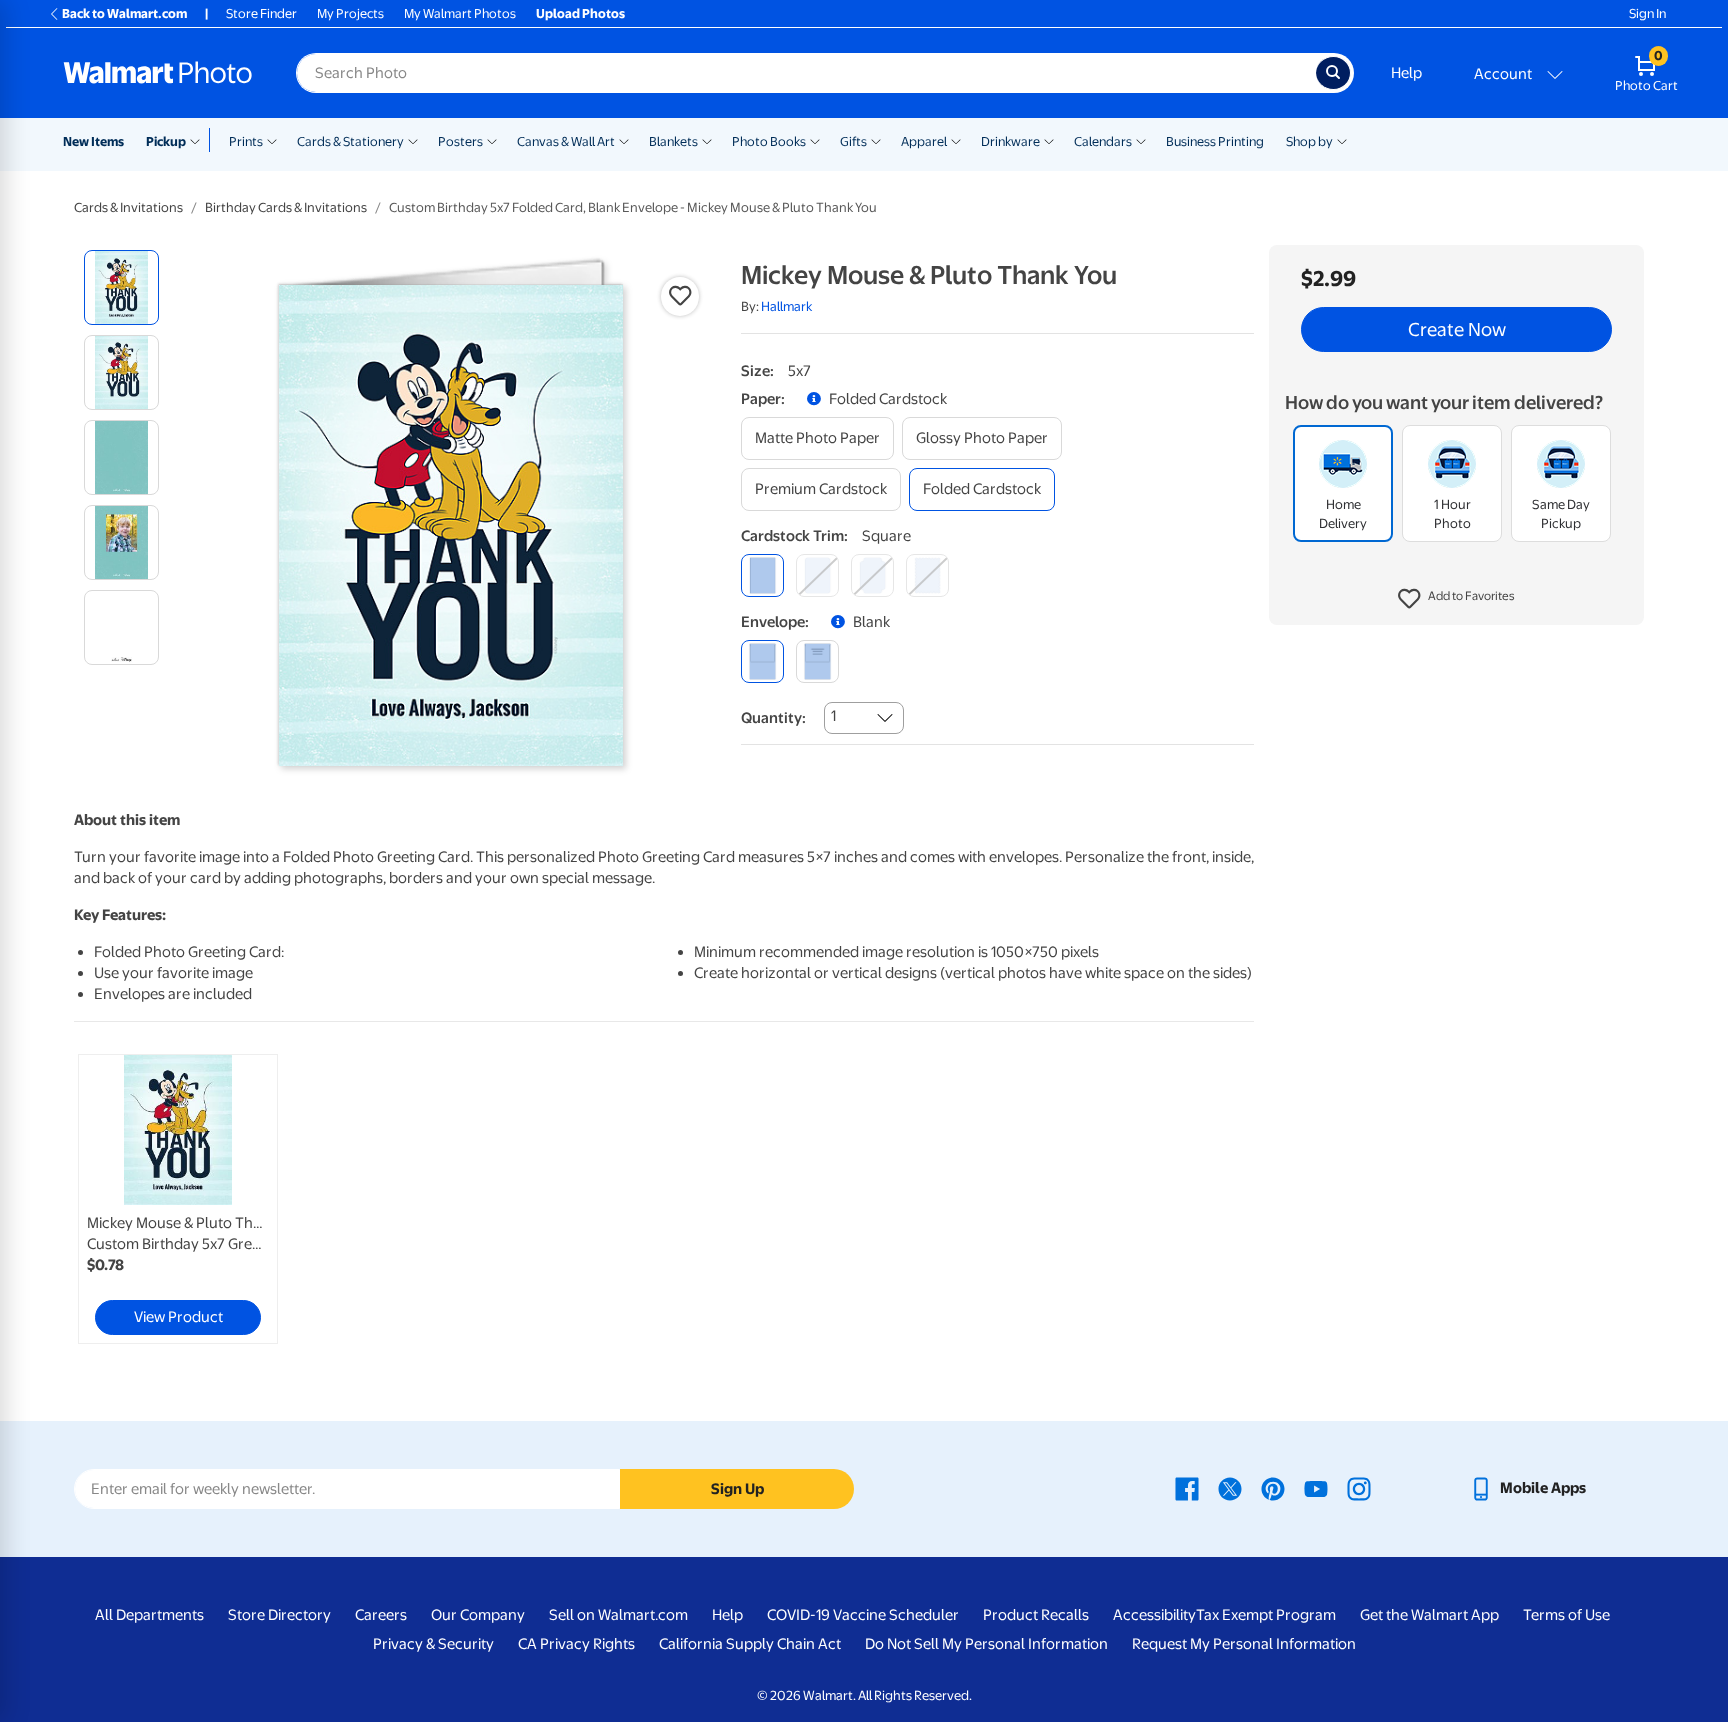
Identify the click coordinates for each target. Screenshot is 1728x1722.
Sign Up (737, 1489)
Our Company (478, 1615)
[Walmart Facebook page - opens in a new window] (1187, 1488)
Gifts (853, 141)
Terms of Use (1566, 1615)
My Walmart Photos (460, 13)
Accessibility (1154, 1615)
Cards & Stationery (350, 141)
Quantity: (773, 718)
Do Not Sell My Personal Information (986, 1644)
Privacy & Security (433, 1644)
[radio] (121, 287)
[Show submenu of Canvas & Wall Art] (624, 140)
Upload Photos (580, 13)
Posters (460, 141)
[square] (762, 575)
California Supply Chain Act (750, 1644)
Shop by (1309, 141)
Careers (381, 1615)
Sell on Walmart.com (618, 1615)
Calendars (1103, 141)
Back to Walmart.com (124, 13)
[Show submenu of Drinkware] (1049, 140)
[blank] (762, 661)
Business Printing (1215, 141)
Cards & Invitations (128, 207)
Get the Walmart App (1429, 1615)
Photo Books (769, 141)
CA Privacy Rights (576, 1644)
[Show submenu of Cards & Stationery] (413, 140)
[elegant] (872, 575)
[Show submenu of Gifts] (876, 140)
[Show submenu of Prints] (272, 140)
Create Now (1457, 330)
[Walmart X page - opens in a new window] (1230, 1488)
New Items (93, 141)
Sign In (1647, 13)
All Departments (149, 1615)
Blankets (673, 141)
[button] (1456, 600)
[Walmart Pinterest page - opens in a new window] (1273, 1488)
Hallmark (786, 306)
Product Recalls (1036, 1615)
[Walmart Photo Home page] (158, 73)
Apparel (924, 141)
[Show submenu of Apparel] (956, 140)
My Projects (350, 13)
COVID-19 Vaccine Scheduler (863, 1615)
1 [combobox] (833, 716)
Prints (246, 141)
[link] (178, 1199)
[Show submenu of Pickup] (199, 140)
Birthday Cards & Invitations (286, 207)
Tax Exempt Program (1266, 1615)
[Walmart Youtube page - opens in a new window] (1316, 1488)
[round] (817, 575)
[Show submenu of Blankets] (707, 140)
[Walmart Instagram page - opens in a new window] (1359, 1488)
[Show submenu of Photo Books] (815, 140)
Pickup (166, 141)
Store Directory (279, 1615)
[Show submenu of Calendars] (1141, 140)
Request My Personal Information (1244, 1644)
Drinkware (1010, 141)
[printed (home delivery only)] (817, 661)
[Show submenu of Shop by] (1342, 140)
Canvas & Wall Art (566, 141)
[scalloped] (927, 575)
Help (1406, 73)
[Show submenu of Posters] (492, 140)
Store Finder (261, 13)
